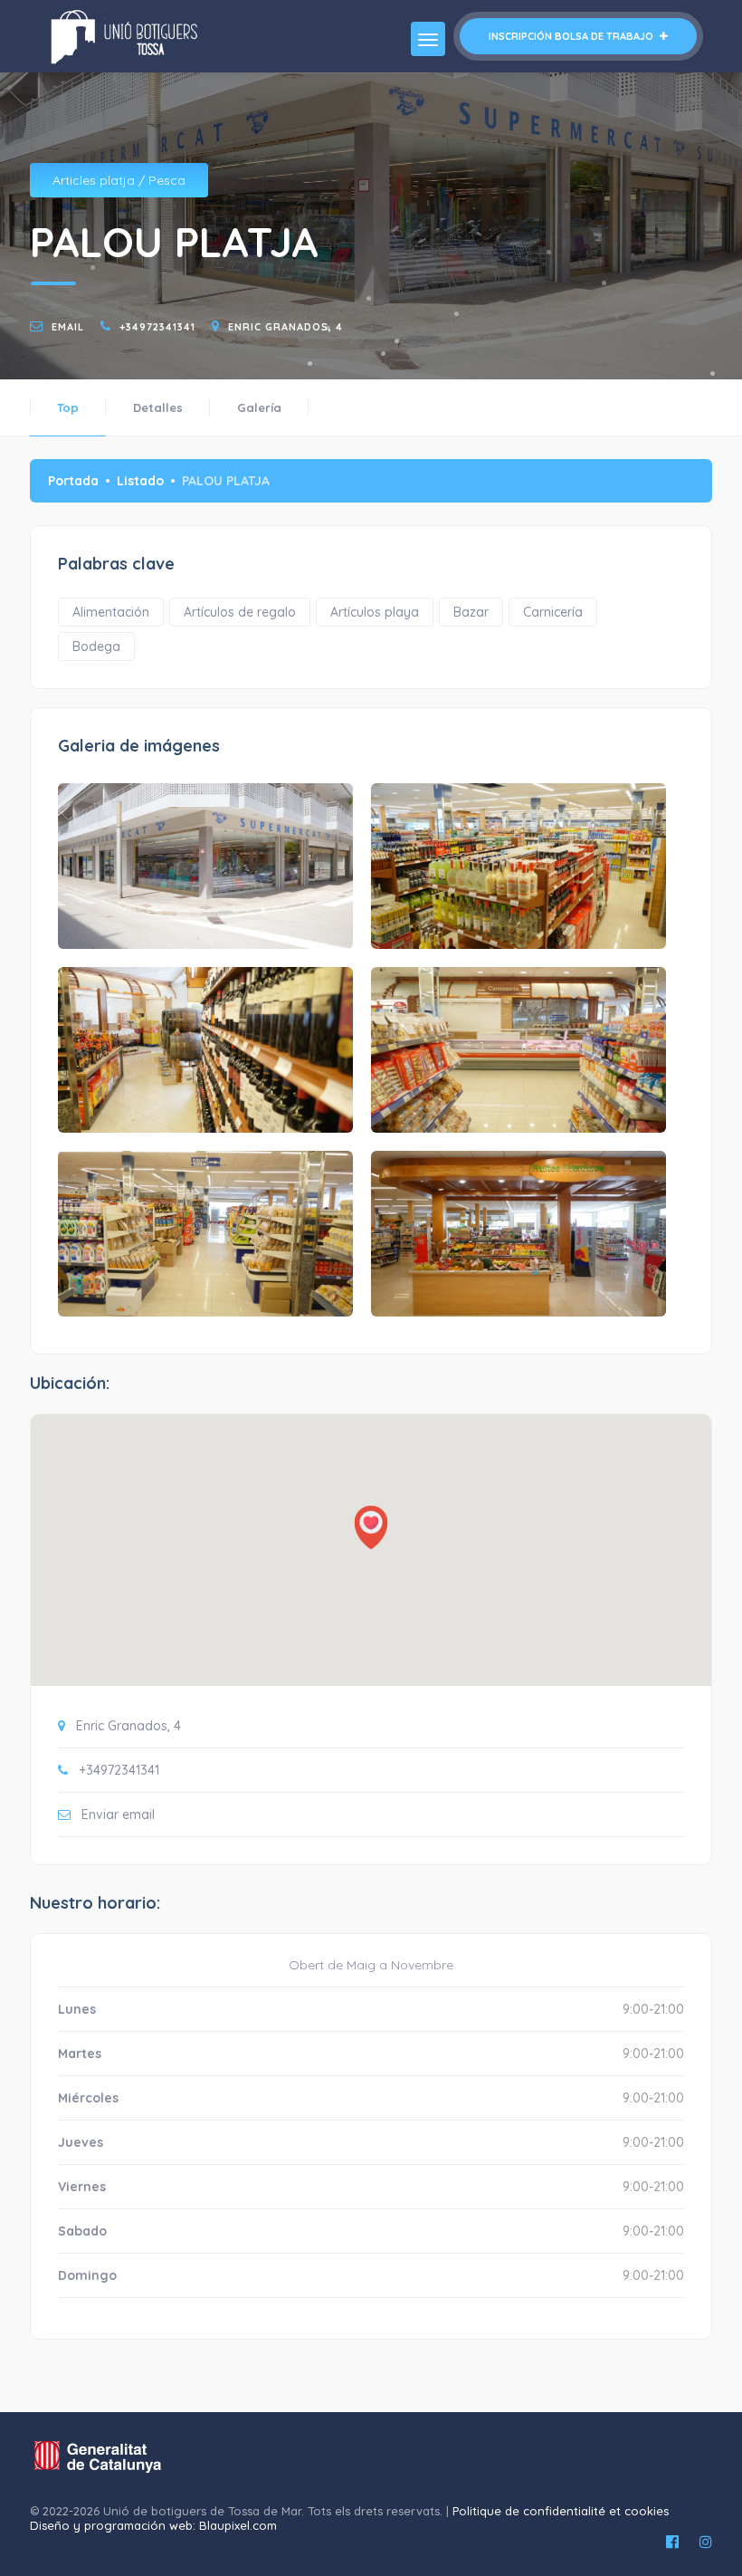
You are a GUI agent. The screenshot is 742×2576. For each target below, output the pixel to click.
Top (68, 407)
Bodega (96, 646)
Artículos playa (375, 612)
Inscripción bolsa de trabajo (572, 36)
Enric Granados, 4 (285, 327)
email (68, 327)
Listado (140, 481)
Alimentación (111, 612)
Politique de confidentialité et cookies (561, 2511)
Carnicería (553, 612)
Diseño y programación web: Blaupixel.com (153, 2525)
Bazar (471, 612)
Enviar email (118, 1815)
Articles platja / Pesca (119, 180)
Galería (259, 407)
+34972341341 (157, 327)
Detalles (158, 407)
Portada (73, 481)
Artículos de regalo (240, 612)
